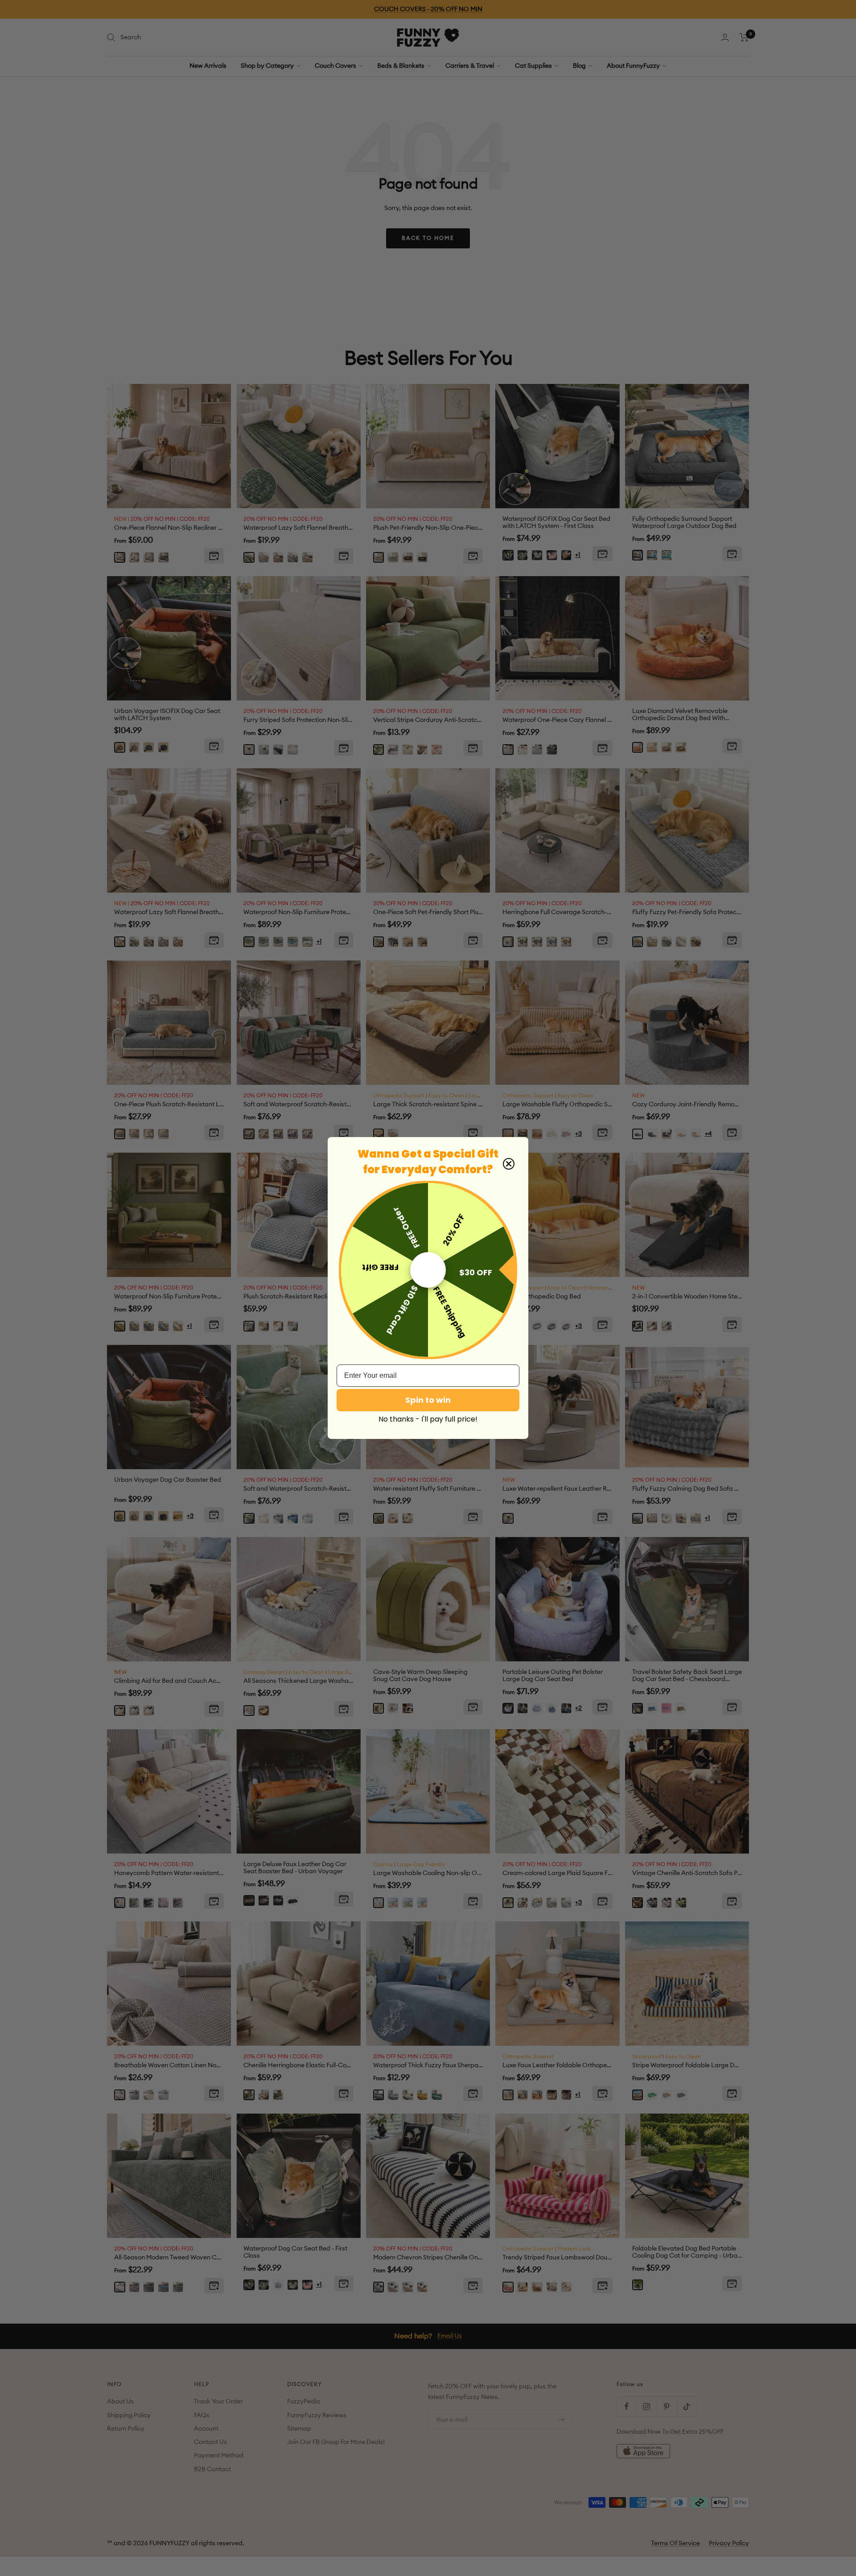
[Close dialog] (509, 1164)
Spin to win (428, 1400)
